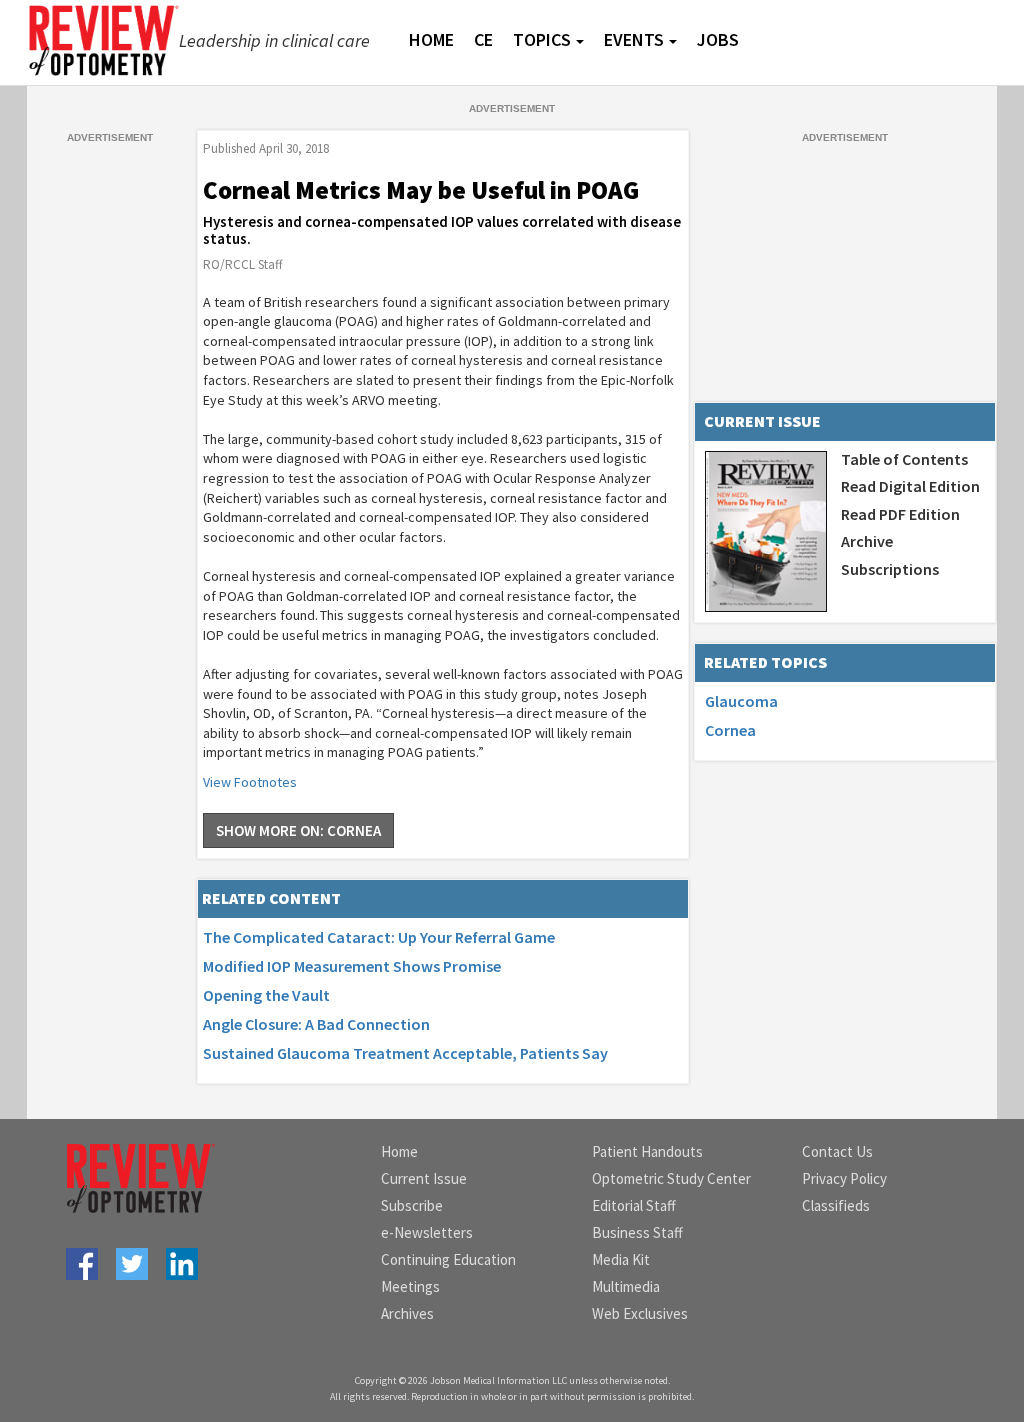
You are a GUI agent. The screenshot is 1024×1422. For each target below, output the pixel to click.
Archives (407, 1313)
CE (483, 39)
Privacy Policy (844, 1178)
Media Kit (621, 1259)
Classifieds (836, 1205)
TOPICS (542, 39)
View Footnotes (250, 782)
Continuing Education (448, 1259)
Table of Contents (904, 459)
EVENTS (634, 39)
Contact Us (837, 1151)
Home (399, 1151)
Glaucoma (741, 701)
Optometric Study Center (671, 1178)
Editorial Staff (634, 1205)
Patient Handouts (647, 1151)
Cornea (730, 730)
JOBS (718, 39)
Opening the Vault (266, 995)
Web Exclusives (640, 1313)
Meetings (410, 1286)
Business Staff (637, 1232)
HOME (431, 39)
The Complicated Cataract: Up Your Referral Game (379, 937)
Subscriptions (890, 569)
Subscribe (412, 1205)
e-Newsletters (427, 1232)
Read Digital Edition (910, 486)
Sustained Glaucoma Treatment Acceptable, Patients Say (405, 1053)
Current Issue (424, 1178)
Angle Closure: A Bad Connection (316, 1024)
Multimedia (626, 1286)
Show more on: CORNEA (298, 830)
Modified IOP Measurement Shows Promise (352, 966)
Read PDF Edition (900, 514)
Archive (867, 541)
